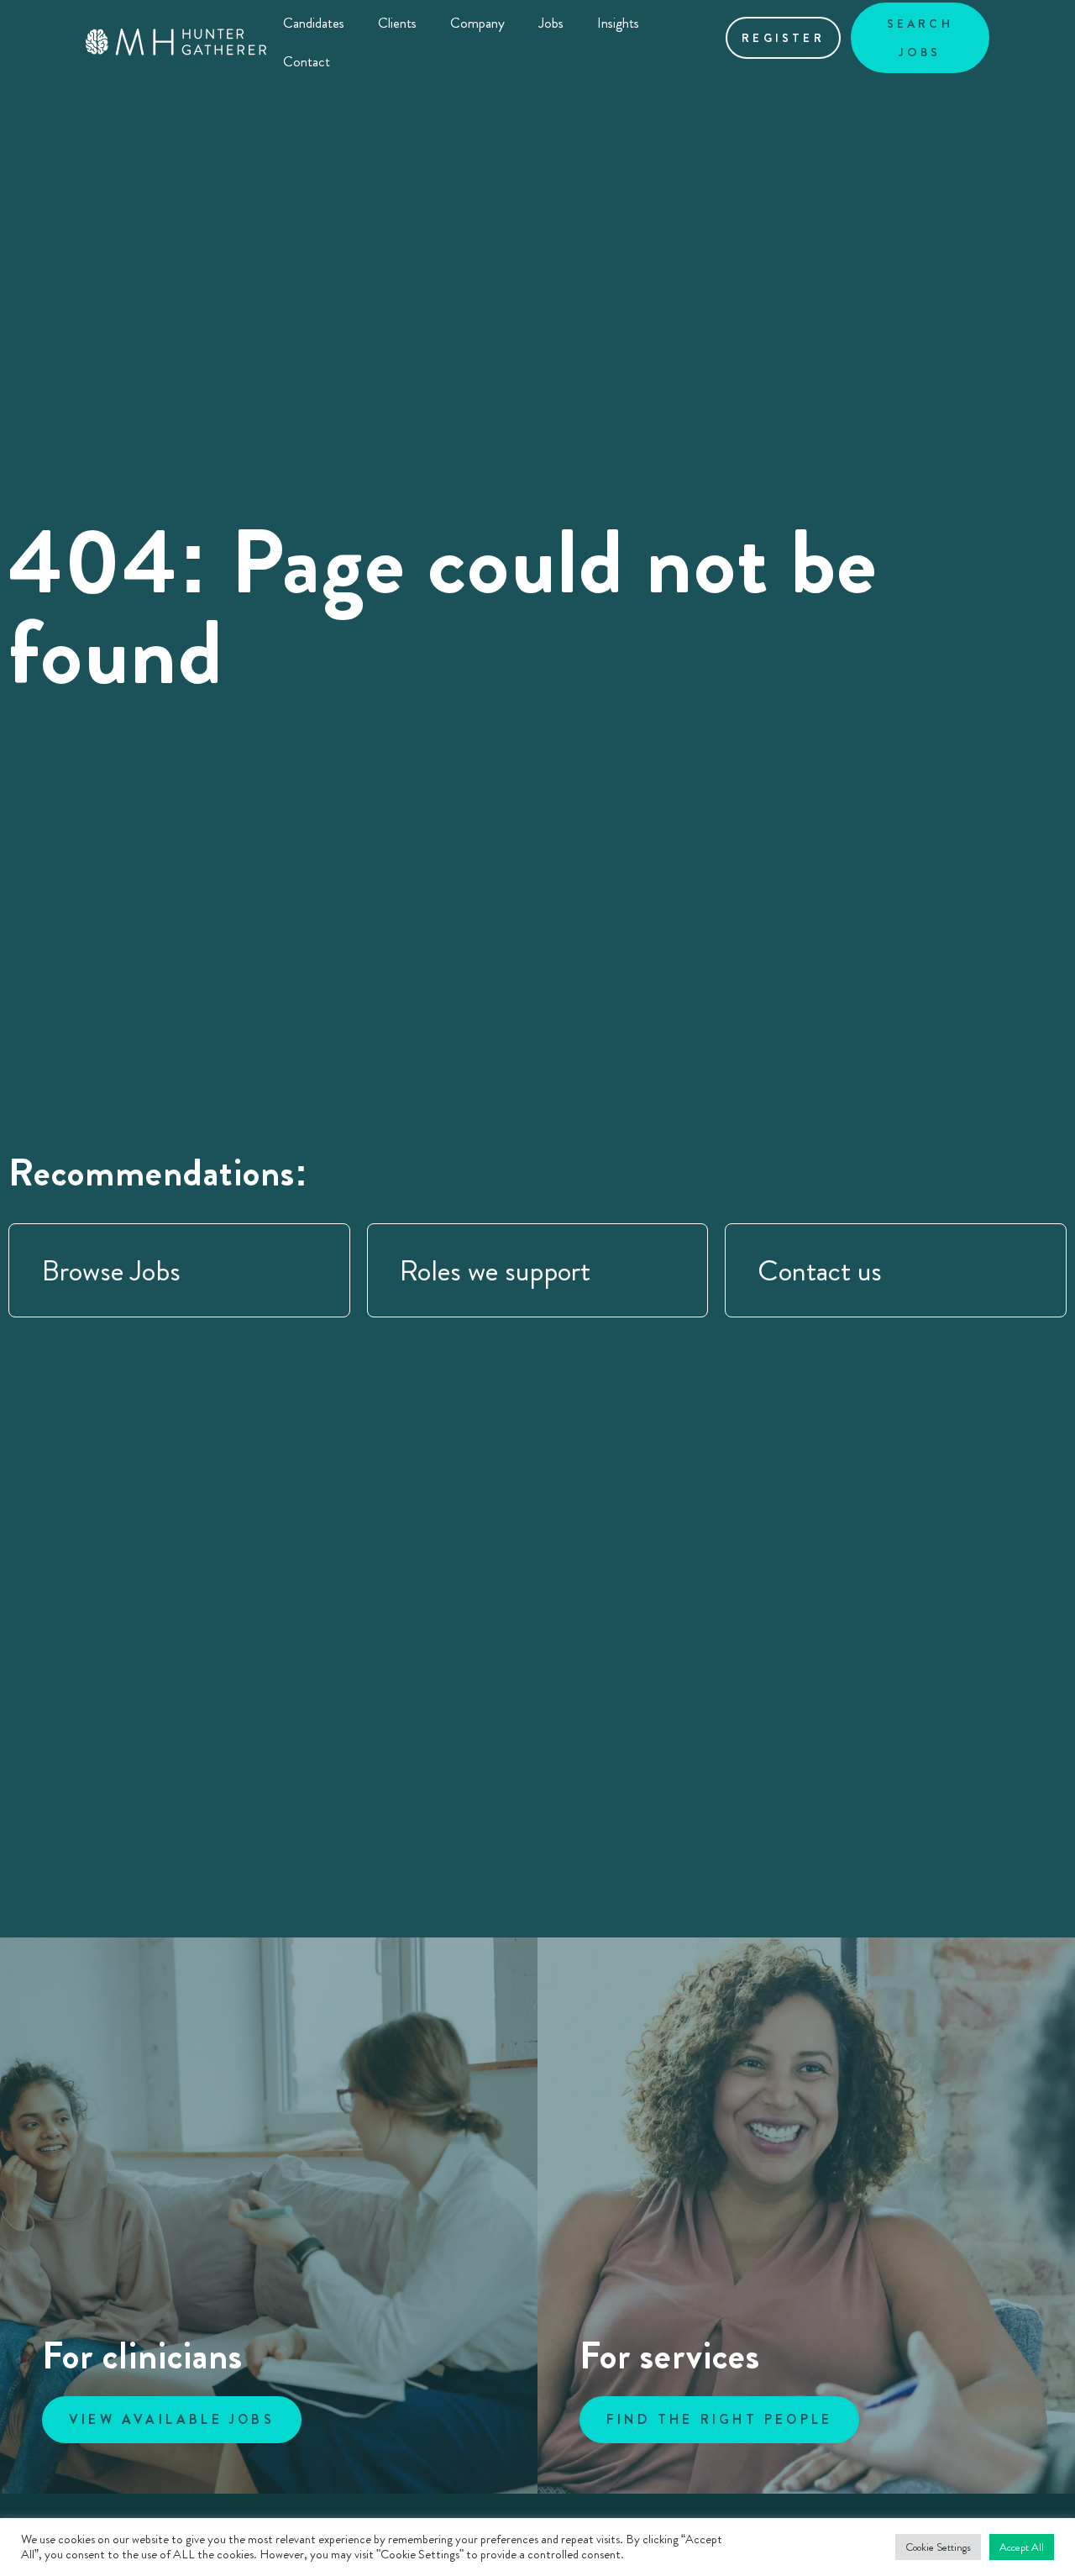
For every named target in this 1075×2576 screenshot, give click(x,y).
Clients (397, 23)
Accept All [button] (1022, 2547)
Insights (618, 23)
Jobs (551, 23)
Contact (307, 61)
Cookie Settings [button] (938, 2547)
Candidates (314, 23)
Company (477, 23)
